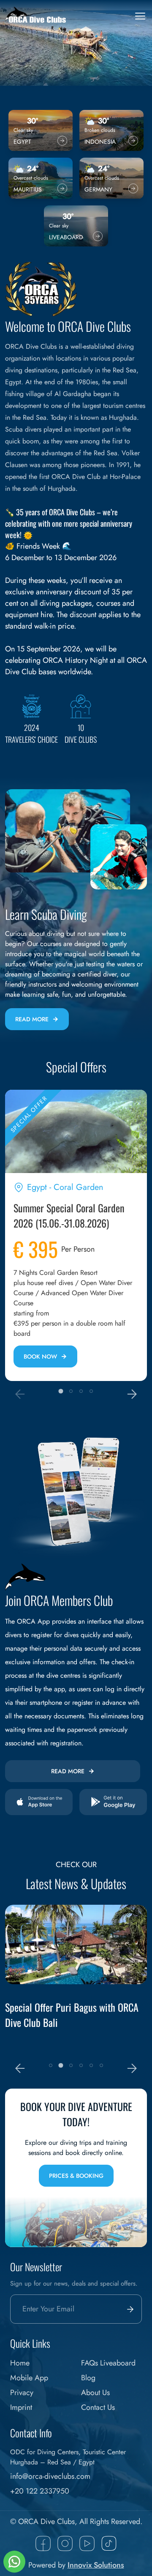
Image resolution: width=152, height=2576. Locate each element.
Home (20, 2363)
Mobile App (29, 2378)
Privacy (22, 2393)
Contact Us (98, 2407)
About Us (95, 2393)
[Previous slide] (20, 1394)
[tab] (61, 1391)
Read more (32, 1019)
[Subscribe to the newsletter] (128, 2309)
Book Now (40, 1356)
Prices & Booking (76, 2176)
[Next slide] (132, 1394)
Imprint (21, 2407)
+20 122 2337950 (40, 2491)
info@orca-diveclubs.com (50, 2476)
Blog (88, 2378)
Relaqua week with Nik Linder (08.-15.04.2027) (60, 2015)
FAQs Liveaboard (108, 2363)
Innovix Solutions (96, 2565)
